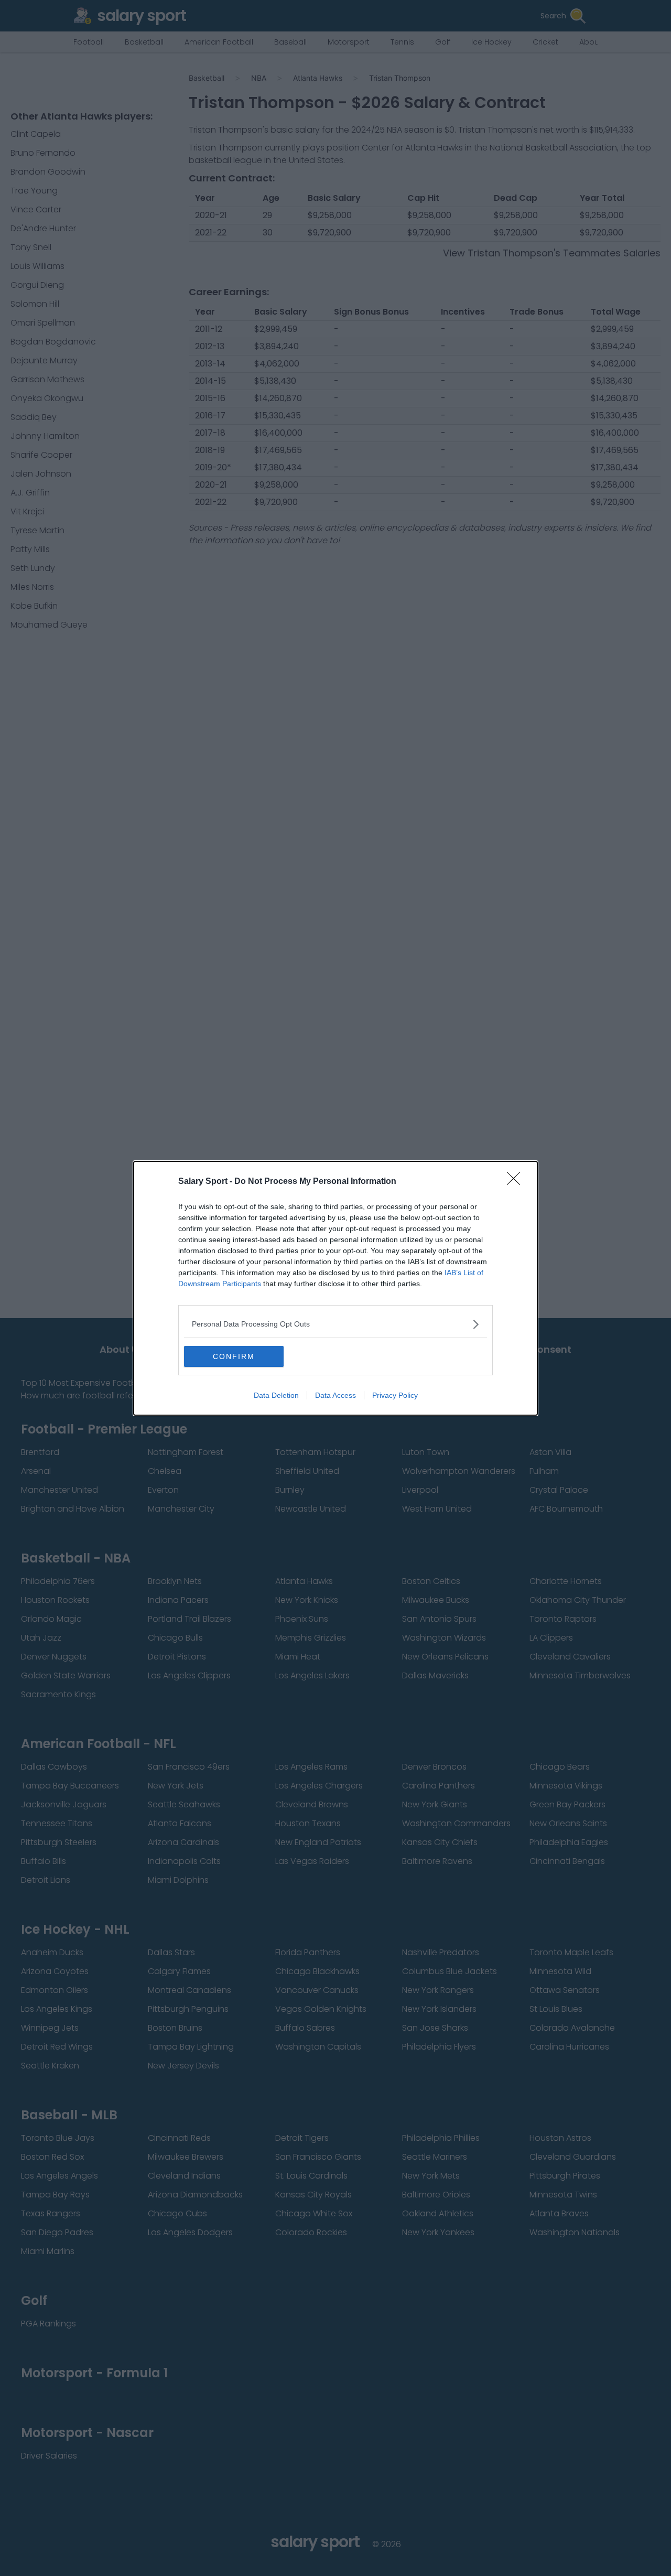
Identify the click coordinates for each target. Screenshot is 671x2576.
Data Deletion (276, 1395)
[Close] (517, 1182)
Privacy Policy (395, 1395)
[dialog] (335, 1288)
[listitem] (335, 1324)
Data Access (335, 1395)
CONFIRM (234, 1356)
